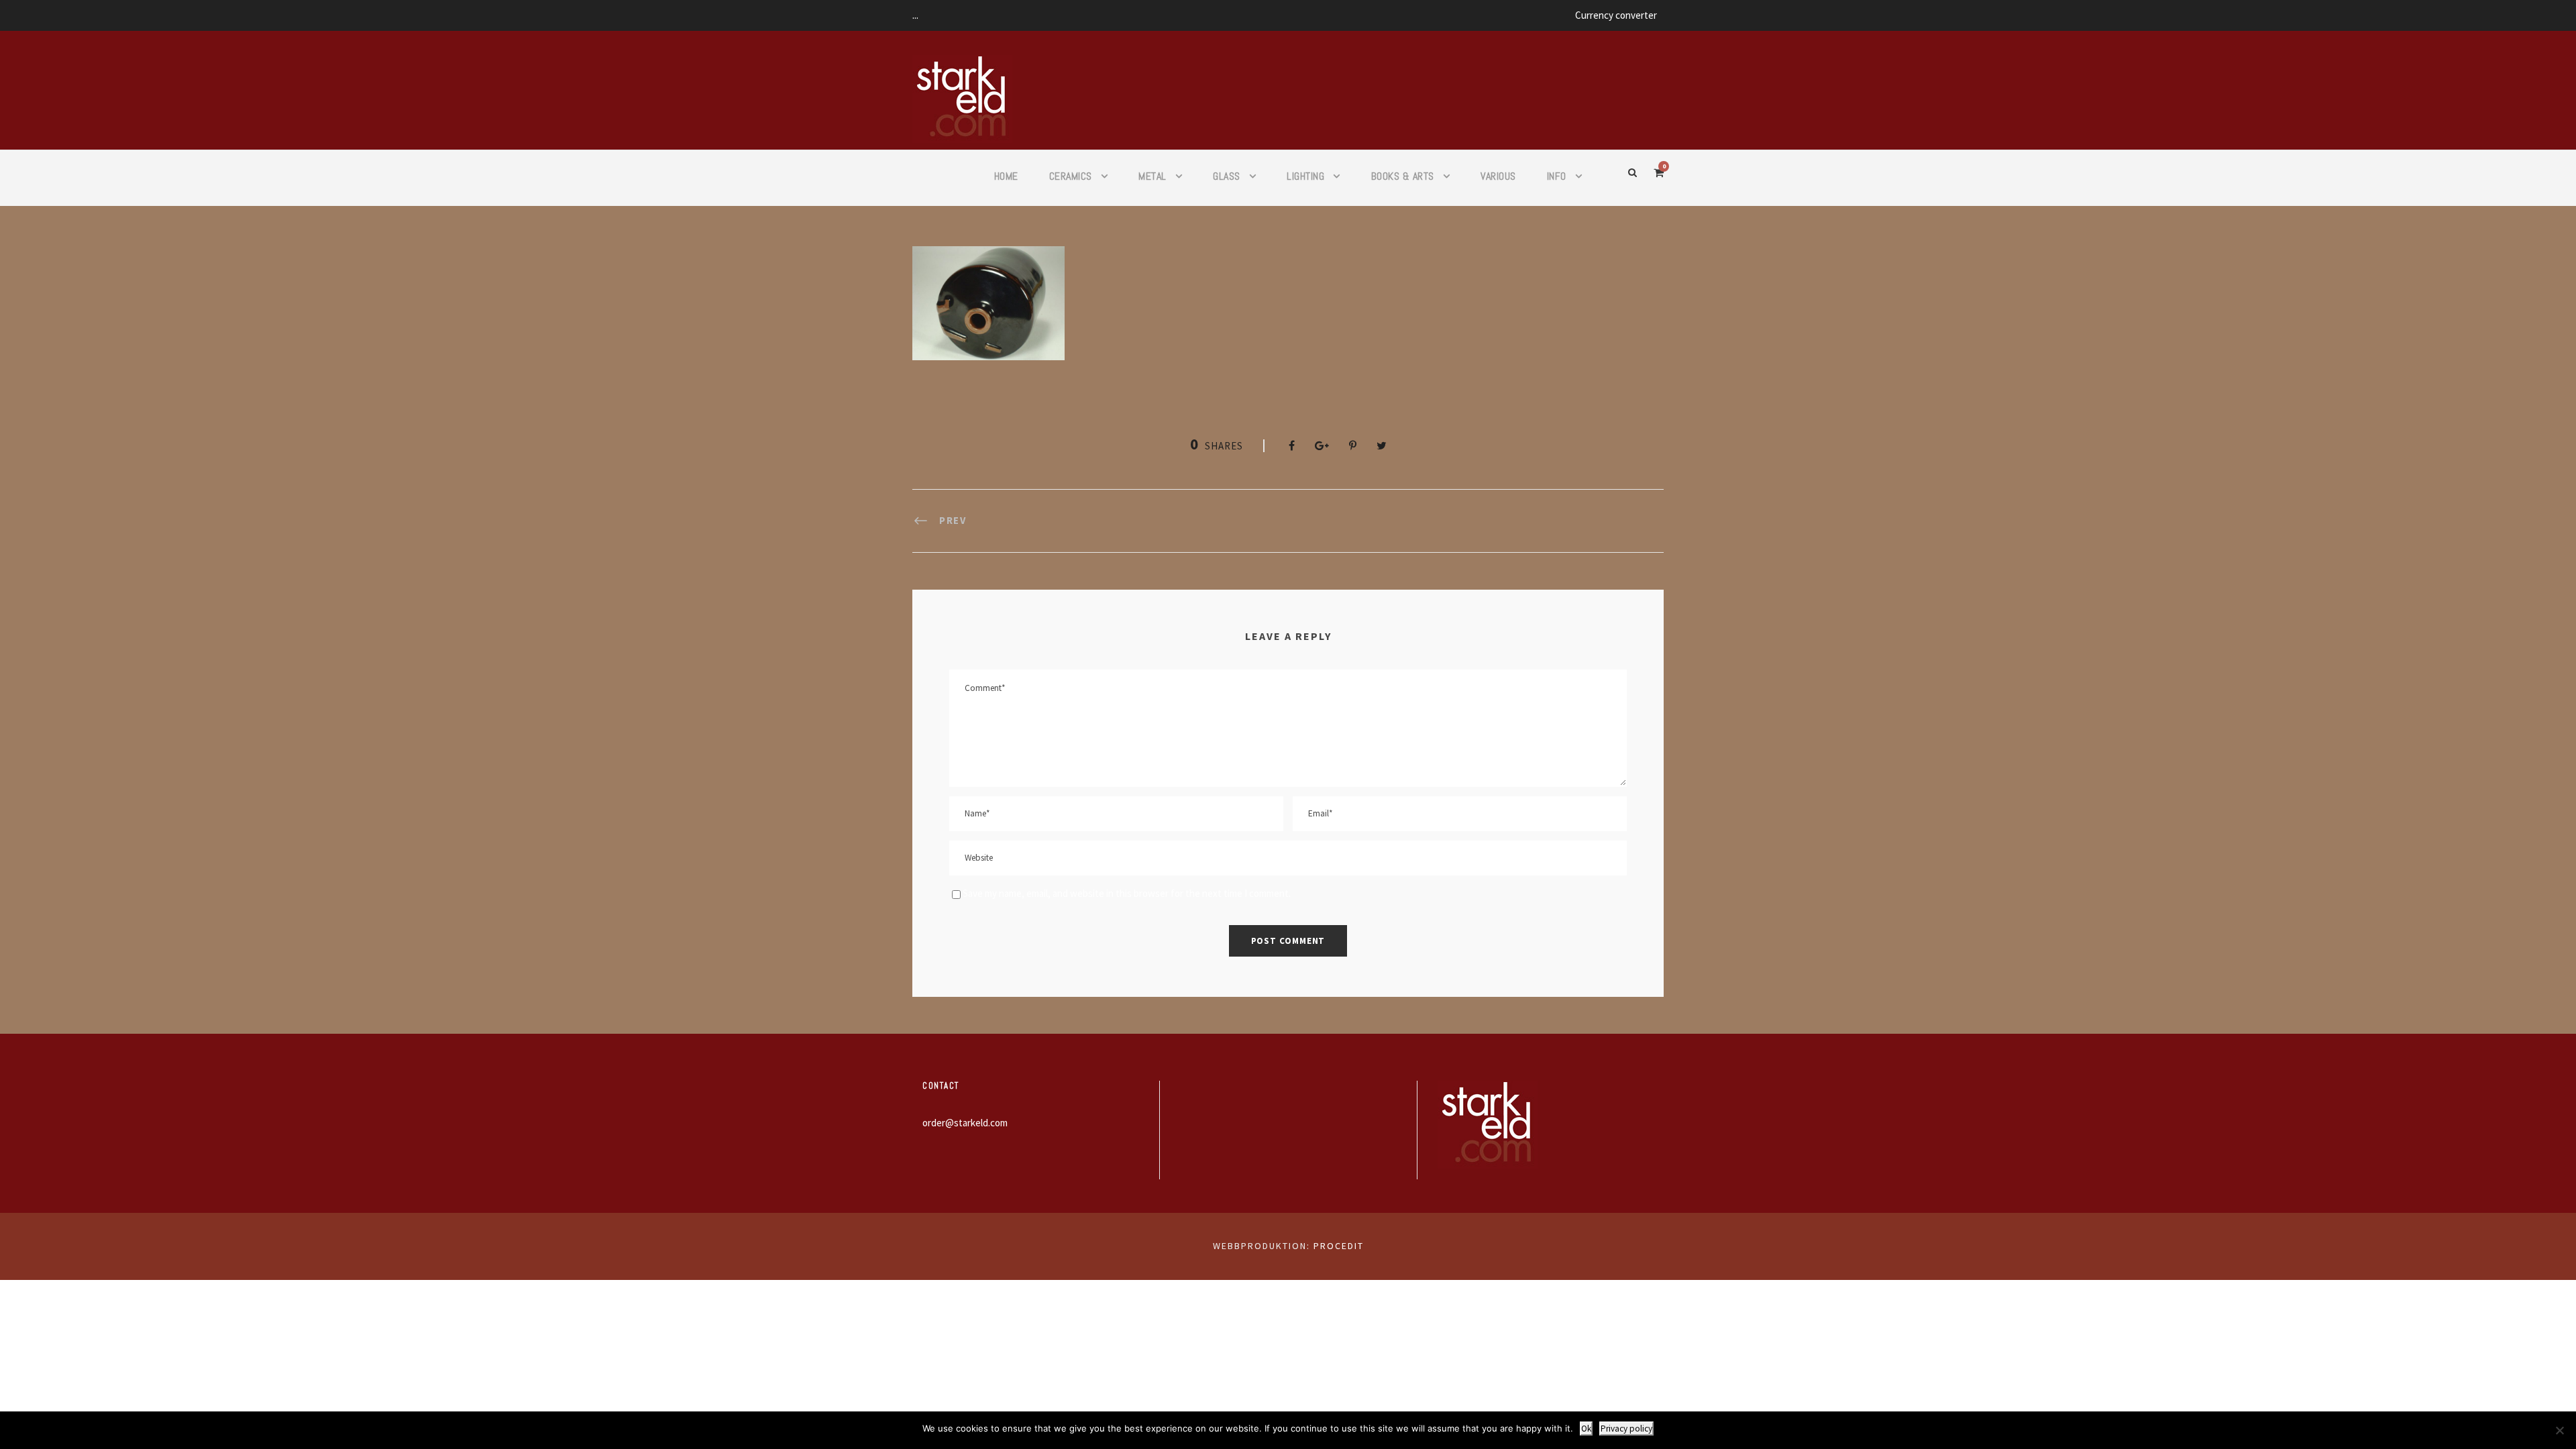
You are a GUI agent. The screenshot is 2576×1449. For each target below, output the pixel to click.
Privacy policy (1626, 1429)
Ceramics (1071, 176)
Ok (1586, 1429)
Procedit (1339, 1246)
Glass (1227, 176)
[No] (2559, 1430)
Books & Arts (1403, 176)
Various (1498, 176)
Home (1006, 176)
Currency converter (1616, 15)
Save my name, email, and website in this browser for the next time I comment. (1127, 893)
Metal (1152, 176)
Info (1557, 176)
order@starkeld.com (965, 1123)
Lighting (1305, 176)
